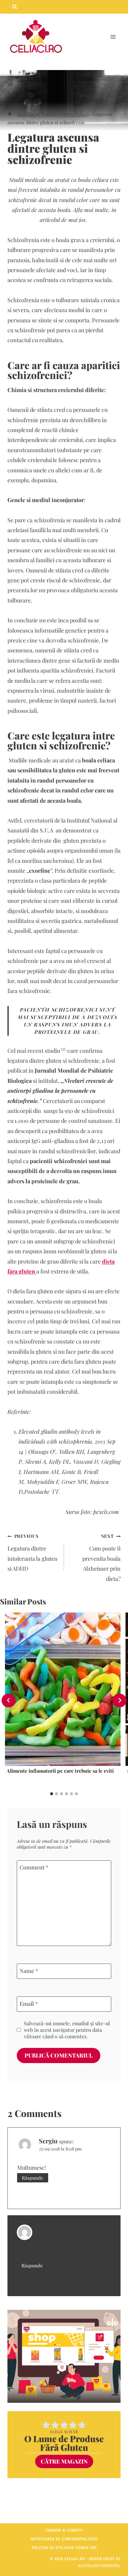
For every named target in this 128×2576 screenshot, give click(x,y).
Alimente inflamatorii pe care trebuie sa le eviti (60, 1771)
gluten (22, 745)
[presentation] (63, 1689)
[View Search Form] (15, 7)
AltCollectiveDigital (99, 2566)
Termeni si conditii (64, 2530)
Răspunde (32, 2178)
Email (29, 2004)
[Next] (119, 1700)
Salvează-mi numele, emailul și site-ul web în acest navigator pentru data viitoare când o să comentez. (67, 2030)
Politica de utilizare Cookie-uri (64, 2548)
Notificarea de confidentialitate (64, 2539)
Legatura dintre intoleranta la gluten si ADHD (32, 1553)
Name (29, 1971)
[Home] (10, 114)
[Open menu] (113, 37)
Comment (34, 1868)
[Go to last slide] (9, 1700)
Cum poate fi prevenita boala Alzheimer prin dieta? (101, 1558)
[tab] (52, 1794)
